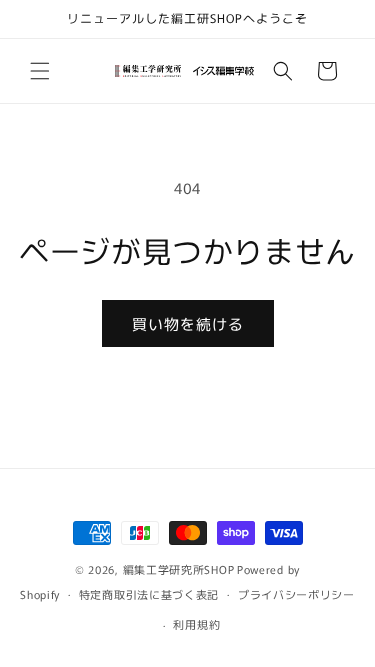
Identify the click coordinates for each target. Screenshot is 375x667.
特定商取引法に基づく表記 (149, 594)
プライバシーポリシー (296, 594)
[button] (40, 71)
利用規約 (196, 624)
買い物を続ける (188, 323)
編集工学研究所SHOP (179, 569)
